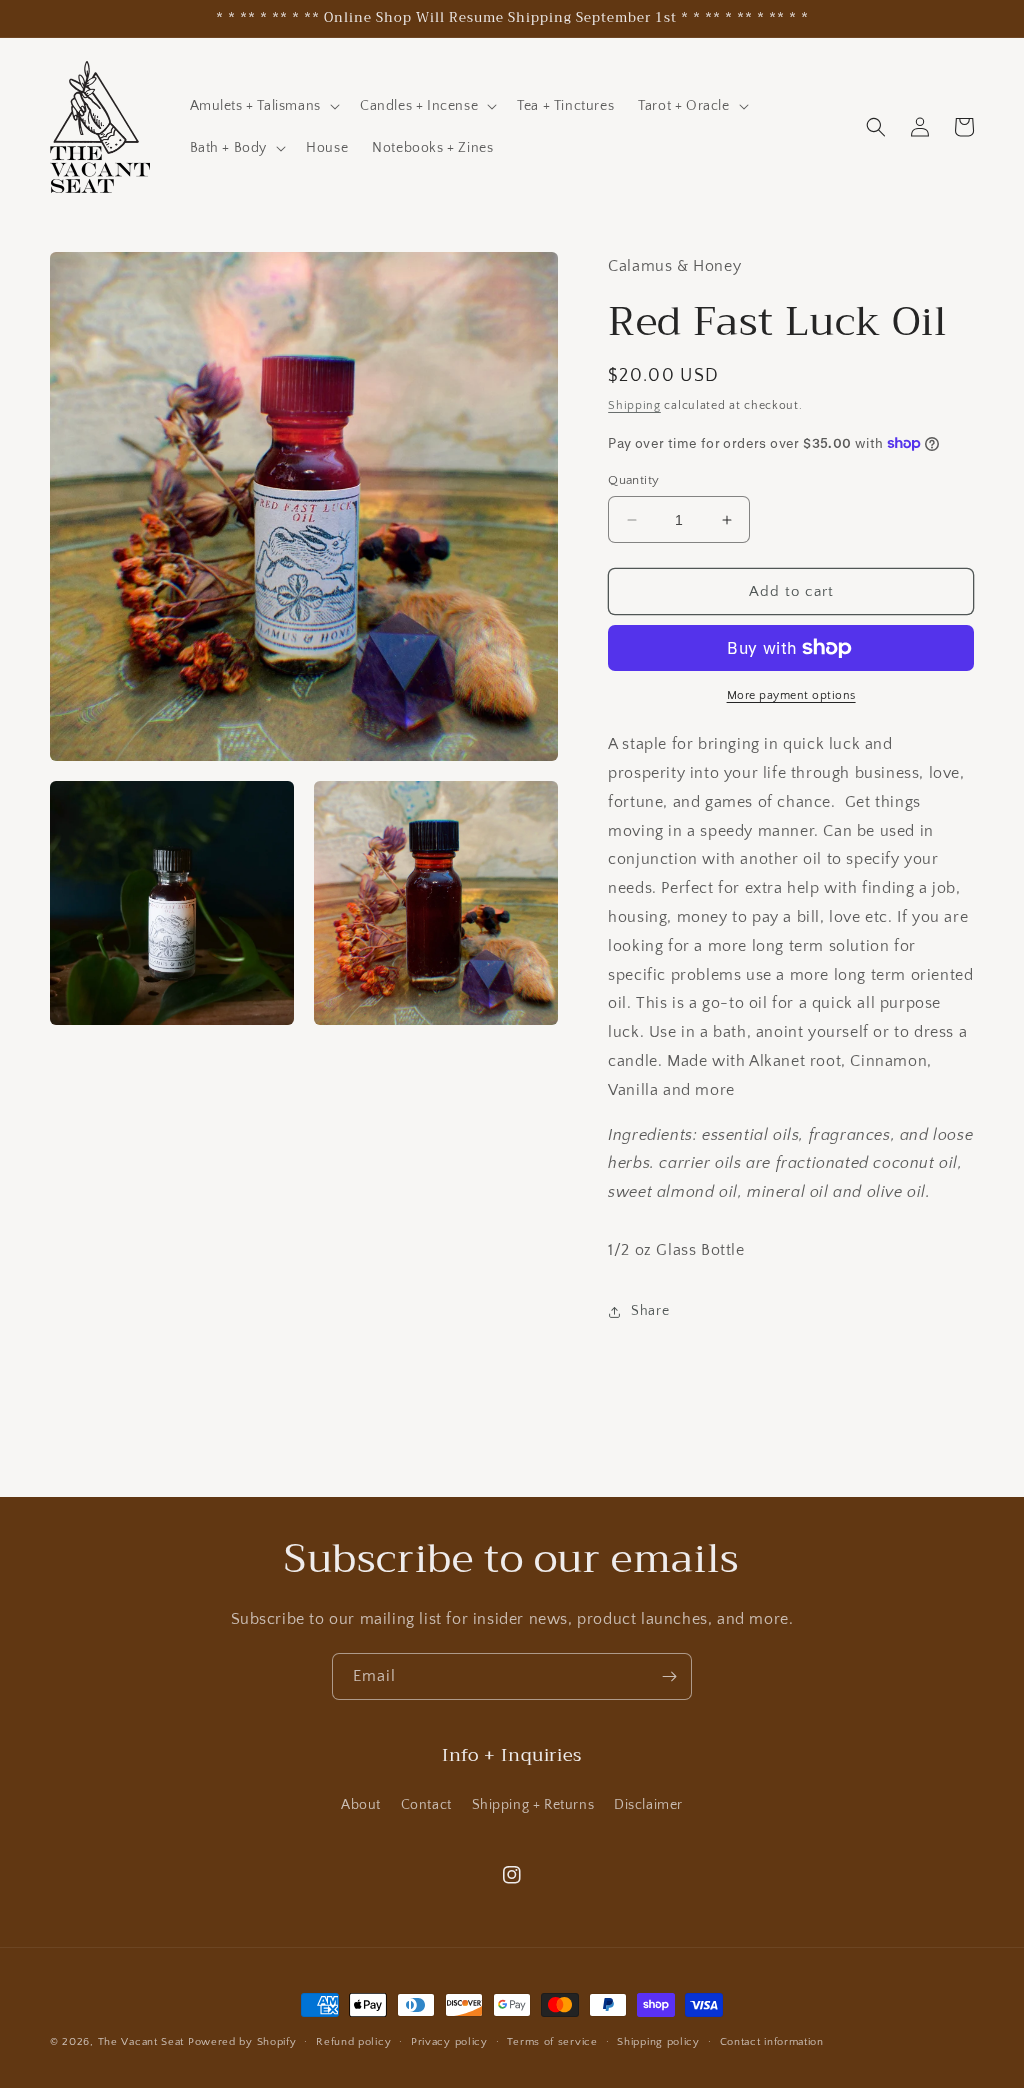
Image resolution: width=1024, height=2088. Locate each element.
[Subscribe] (669, 1676)
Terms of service (552, 2042)
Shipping (634, 405)
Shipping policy (658, 2042)
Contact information (772, 2042)
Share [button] (650, 1311)
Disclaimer (648, 1805)
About (361, 1805)
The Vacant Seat (141, 2042)
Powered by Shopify (242, 2042)
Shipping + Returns (533, 1805)
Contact (426, 1805)
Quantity (633, 480)
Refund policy (353, 2042)
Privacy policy (449, 2042)
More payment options (791, 695)
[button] (263, 106)
